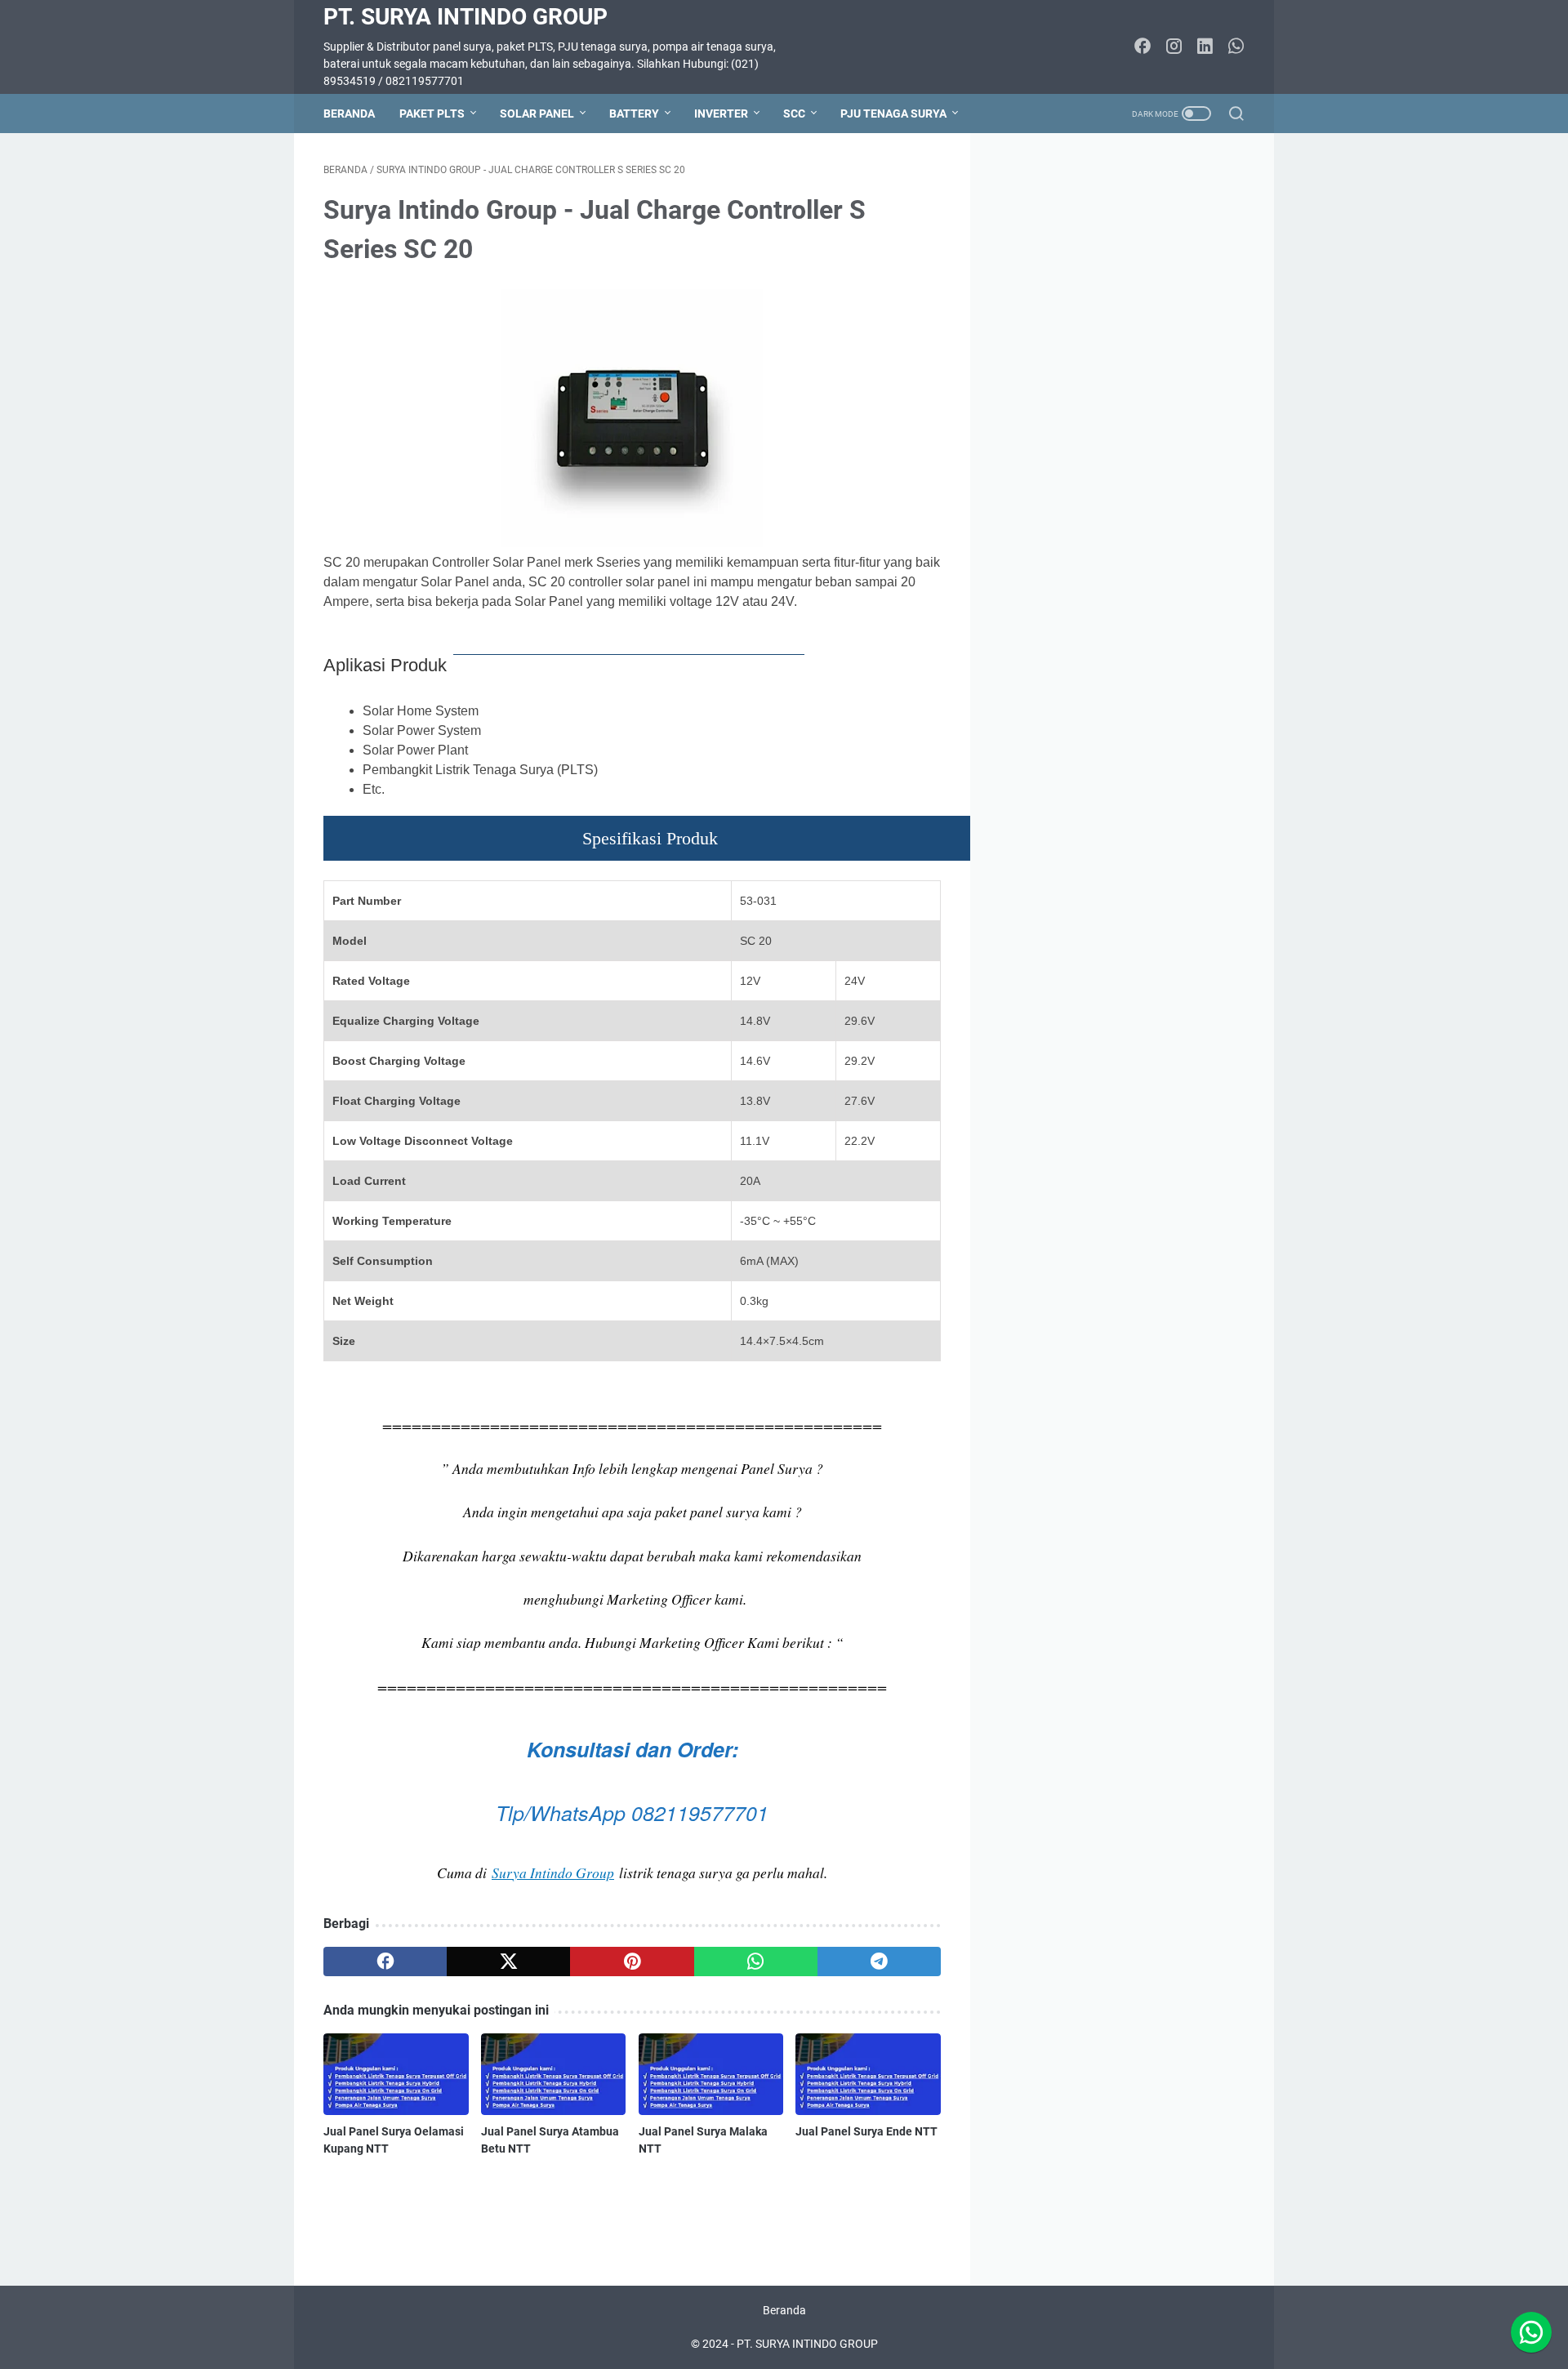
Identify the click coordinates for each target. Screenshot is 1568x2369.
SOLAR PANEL (537, 114)
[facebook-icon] (1143, 47)
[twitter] (508, 1962)
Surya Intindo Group (553, 1872)
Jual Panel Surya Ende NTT (866, 2131)
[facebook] (385, 1962)
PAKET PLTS (432, 114)
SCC (794, 114)
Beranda (349, 114)
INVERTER (721, 114)
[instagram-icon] (1174, 47)
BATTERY (634, 114)
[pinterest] (632, 1962)
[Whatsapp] (1531, 2332)
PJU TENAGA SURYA (893, 114)
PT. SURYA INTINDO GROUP (465, 17)
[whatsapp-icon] (1236, 47)
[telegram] (879, 1962)
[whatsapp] (756, 1962)
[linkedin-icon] (1205, 47)
